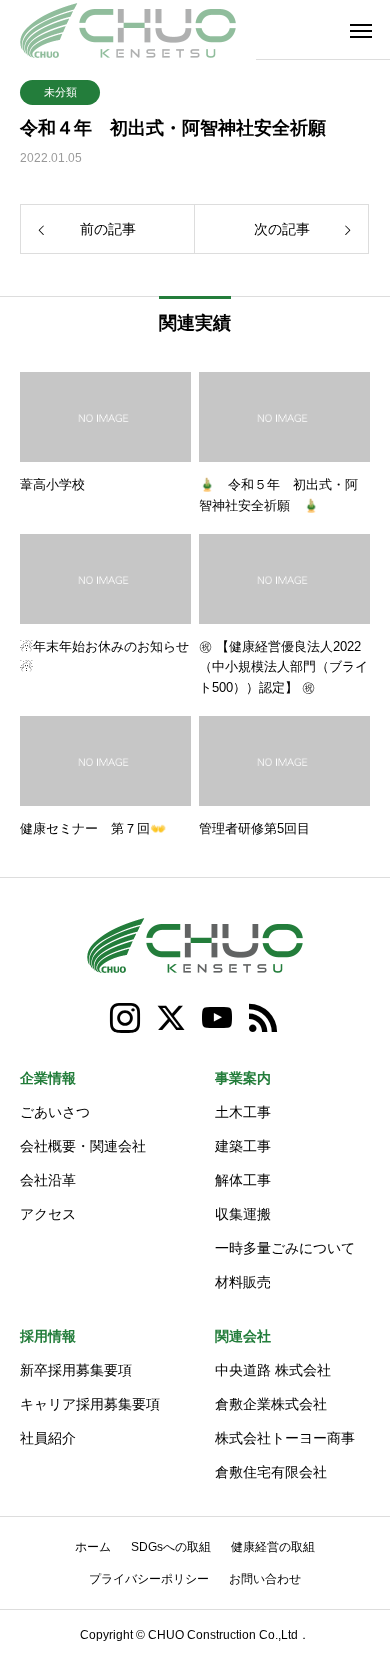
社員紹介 (48, 1438)
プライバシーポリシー (149, 1579)
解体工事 (243, 1180)
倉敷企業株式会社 (271, 1404)
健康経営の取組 (273, 1547)
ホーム (93, 1547)
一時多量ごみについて (285, 1248)
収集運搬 (243, 1214)
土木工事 (243, 1112)
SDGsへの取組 (171, 1547)
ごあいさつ (55, 1112)
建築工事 (243, 1146)
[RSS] (264, 1018)
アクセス (48, 1214)
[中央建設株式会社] (128, 30)
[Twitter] (172, 1018)
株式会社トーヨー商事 (285, 1438)
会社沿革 (48, 1180)
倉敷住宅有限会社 (271, 1472)
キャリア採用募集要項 (90, 1404)
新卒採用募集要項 (76, 1370)
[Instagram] (126, 1018)
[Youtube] (218, 1018)
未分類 (60, 92)
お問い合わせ (265, 1579)
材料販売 (243, 1282)
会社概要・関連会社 (83, 1146)
